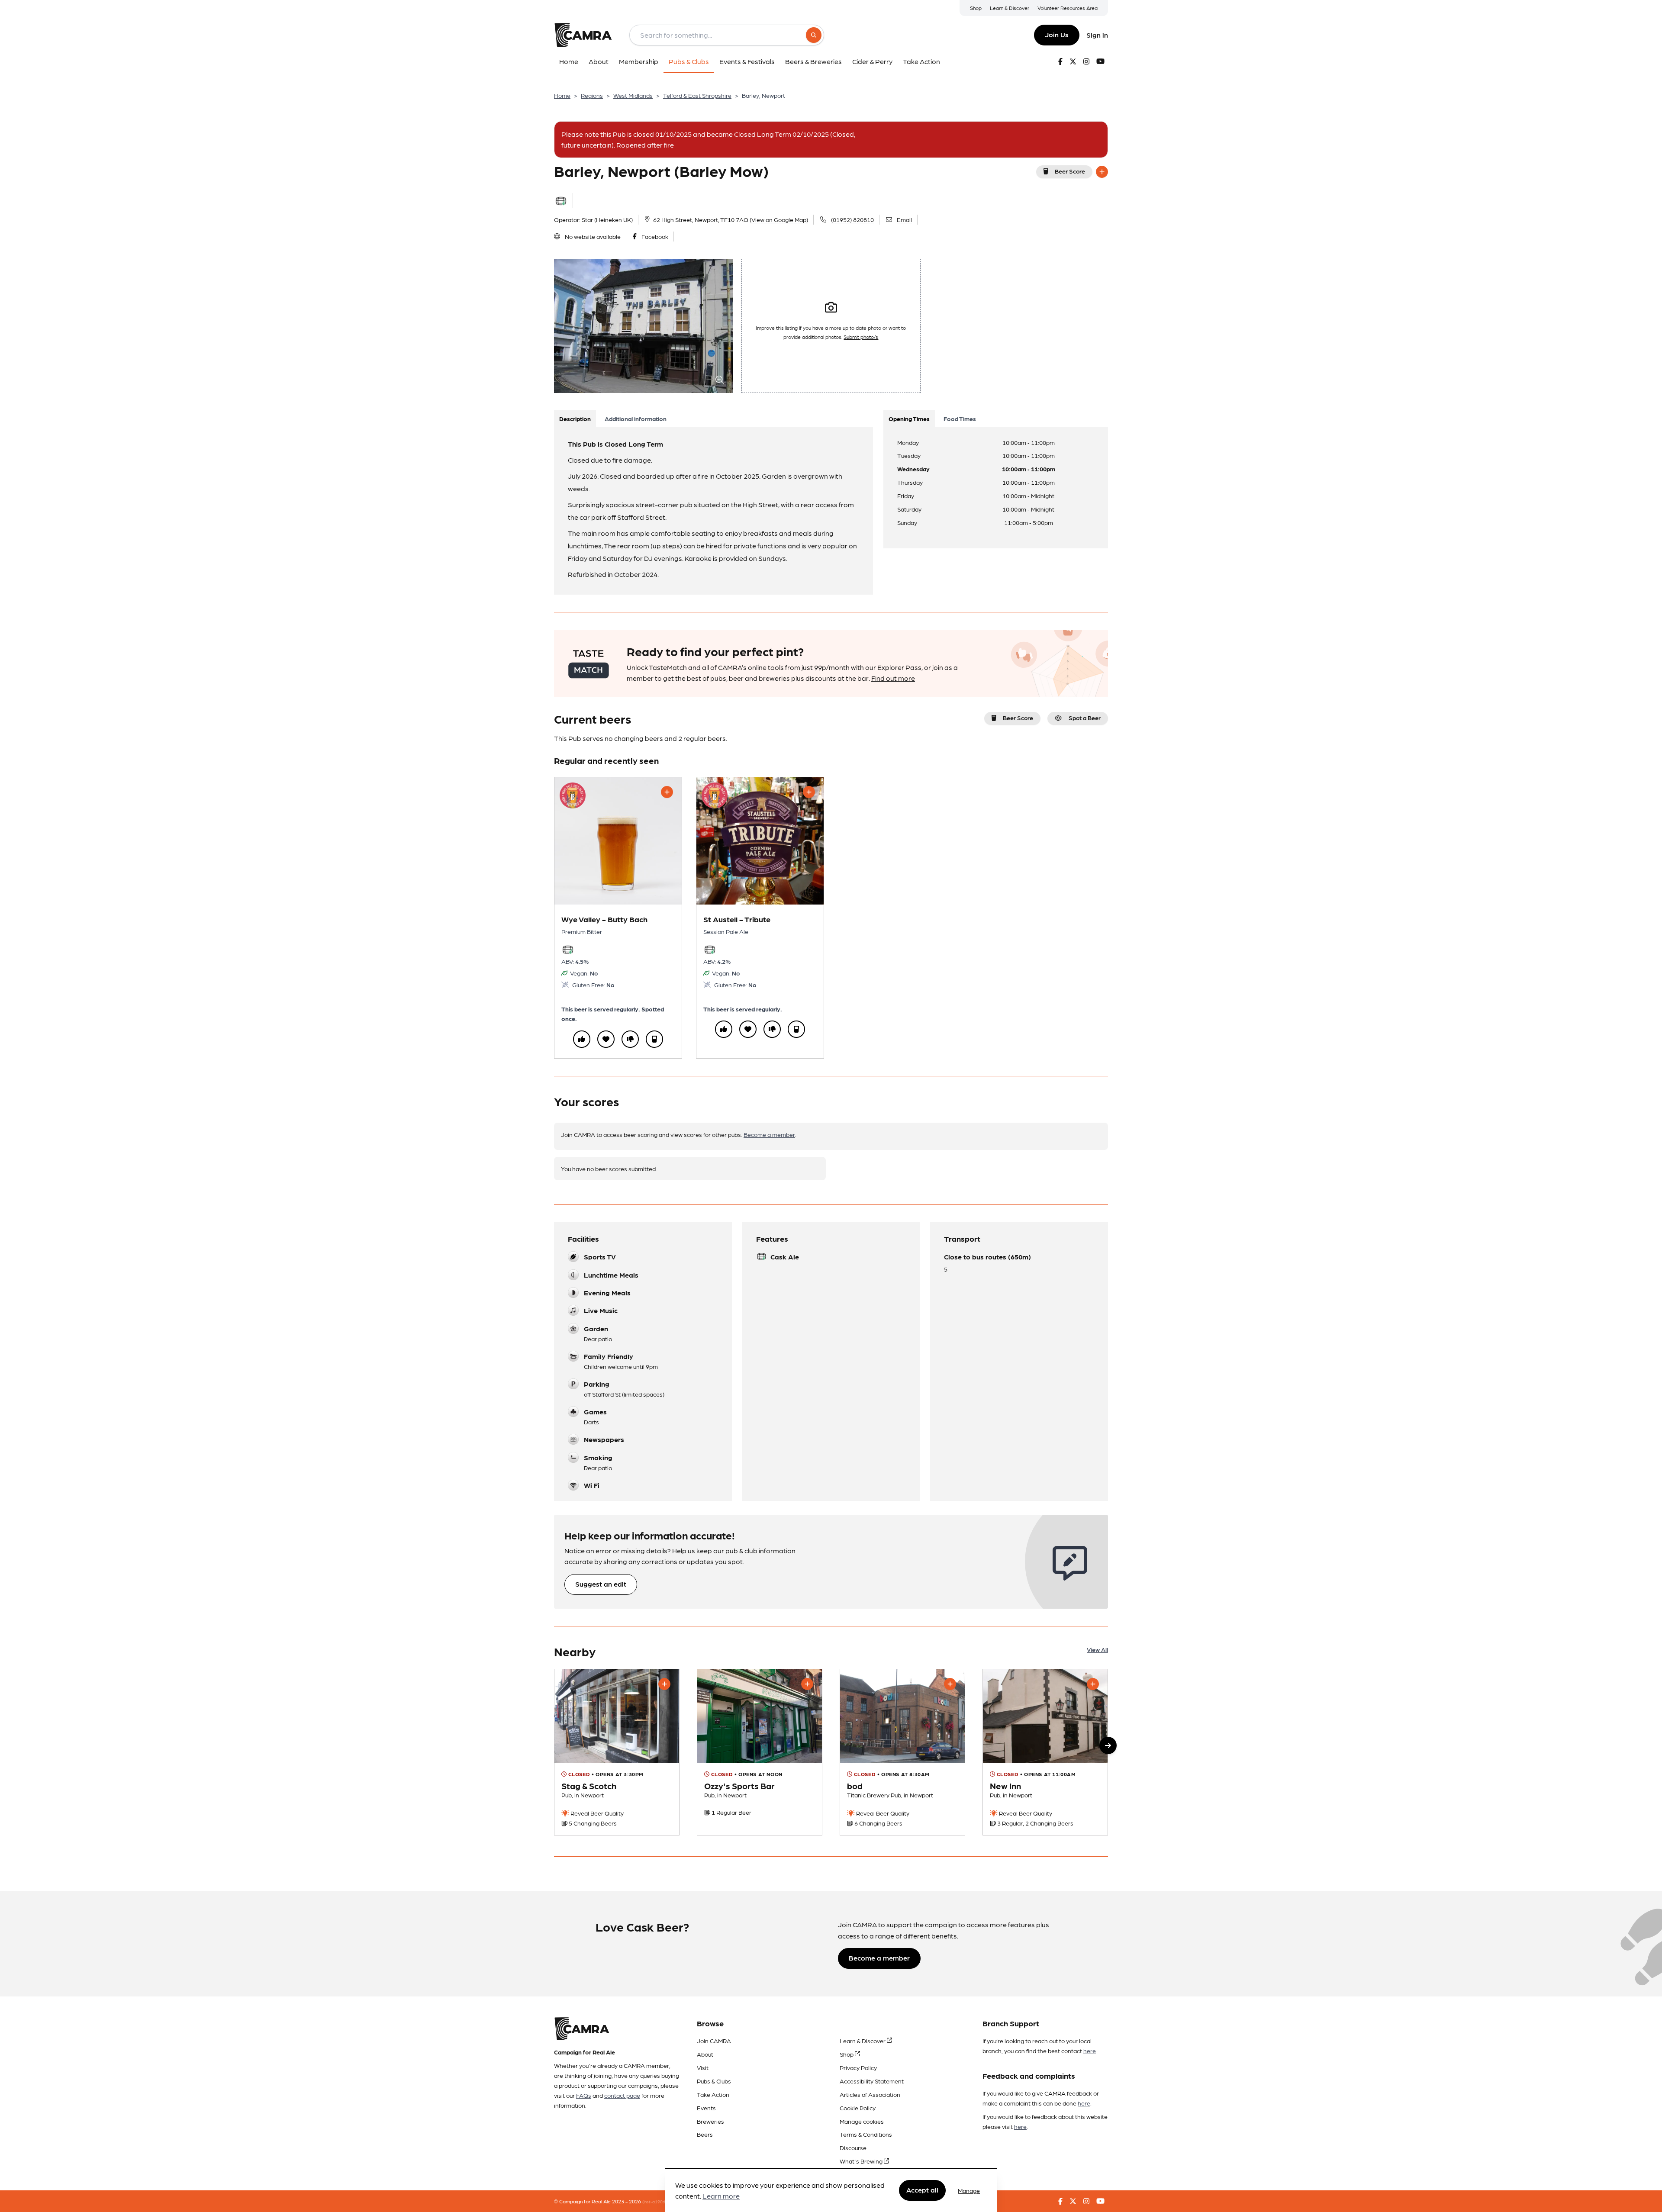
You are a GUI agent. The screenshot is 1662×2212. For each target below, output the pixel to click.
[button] (1108, 1745)
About (705, 2054)
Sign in (1097, 35)
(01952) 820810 (852, 219)
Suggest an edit (601, 1584)
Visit (703, 2067)
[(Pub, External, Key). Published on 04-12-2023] (760, 1752)
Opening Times (909, 419)
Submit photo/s (861, 337)
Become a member (769, 1134)
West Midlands (633, 95)
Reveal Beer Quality (596, 1813)
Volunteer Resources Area (1068, 8)
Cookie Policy (858, 2108)
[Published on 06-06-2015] (1045, 1752)
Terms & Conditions (866, 2134)
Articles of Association (870, 2094)
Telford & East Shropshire (697, 95)
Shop (976, 8)
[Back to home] (583, 35)
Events (706, 2108)
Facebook (655, 236)
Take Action (713, 2094)
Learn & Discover (1010, 8)
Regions (592, 95)
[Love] (606, 1039)
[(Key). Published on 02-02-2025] (617, 1752)
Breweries (710, 2121)
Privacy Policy (858, 2067)
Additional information (636, 419)
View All (1097, 1649)
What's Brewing (862, 2161)
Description (575, 419)
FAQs (584, 2095)
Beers (705, 2134)
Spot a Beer (1085, 718)
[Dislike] (630, 1039)
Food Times (960, 419)
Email (904, 219)
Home (562, 95)
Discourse (853, 2148)
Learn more (721, 2196)
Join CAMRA (714, 2041)
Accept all (922, 2190)
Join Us (1057, 34)
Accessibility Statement (872, 2081)
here (1090, 2051)
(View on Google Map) (779, 219)
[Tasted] (654, 1039)
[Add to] (1102, 172)
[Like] (582, 1039)
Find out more (893, 678)
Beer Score (1070, 171)
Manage (969, 2190)
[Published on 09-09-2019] (902, 1752)
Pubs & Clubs (714, 2081)
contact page (622, 2095)
